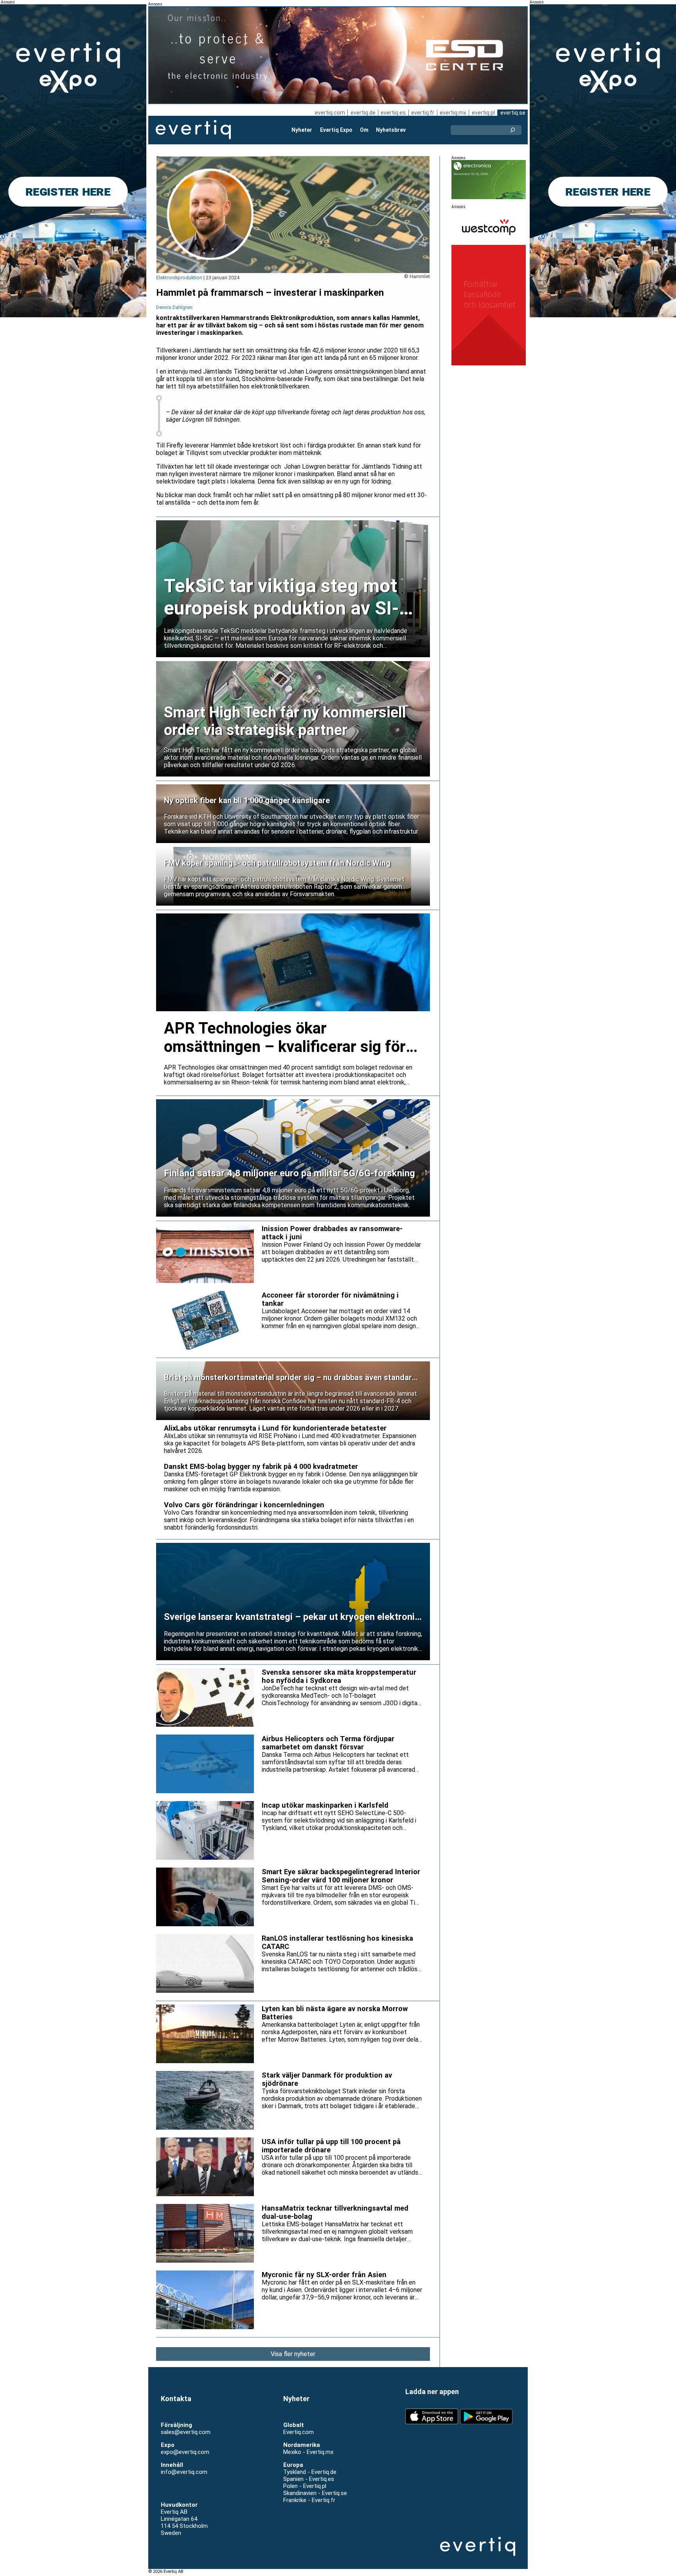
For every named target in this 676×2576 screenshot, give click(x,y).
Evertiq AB (193, 130)
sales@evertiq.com (186, 2432)
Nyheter (302, 130)
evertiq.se (513, 113)
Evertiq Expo (336, 130)
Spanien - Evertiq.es (309, 2479)
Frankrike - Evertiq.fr (309, 2500)
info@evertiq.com (184, 2472)
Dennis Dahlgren (174, 307)
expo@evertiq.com (185, 2452)
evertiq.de (363, 113)
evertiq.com (330, 113)
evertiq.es (393, 113)
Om (364, 130)
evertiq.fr (423, 113)
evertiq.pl (483, 113)
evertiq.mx (453, 113)
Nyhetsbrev (391, 130)
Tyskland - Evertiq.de (310, 2472)
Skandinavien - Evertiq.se (315, 2493)
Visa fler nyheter (293, 2354)
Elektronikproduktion (179, 278)
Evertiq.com (298, 2432)
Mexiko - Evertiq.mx (308, 2452)
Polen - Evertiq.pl (305, 2486)
